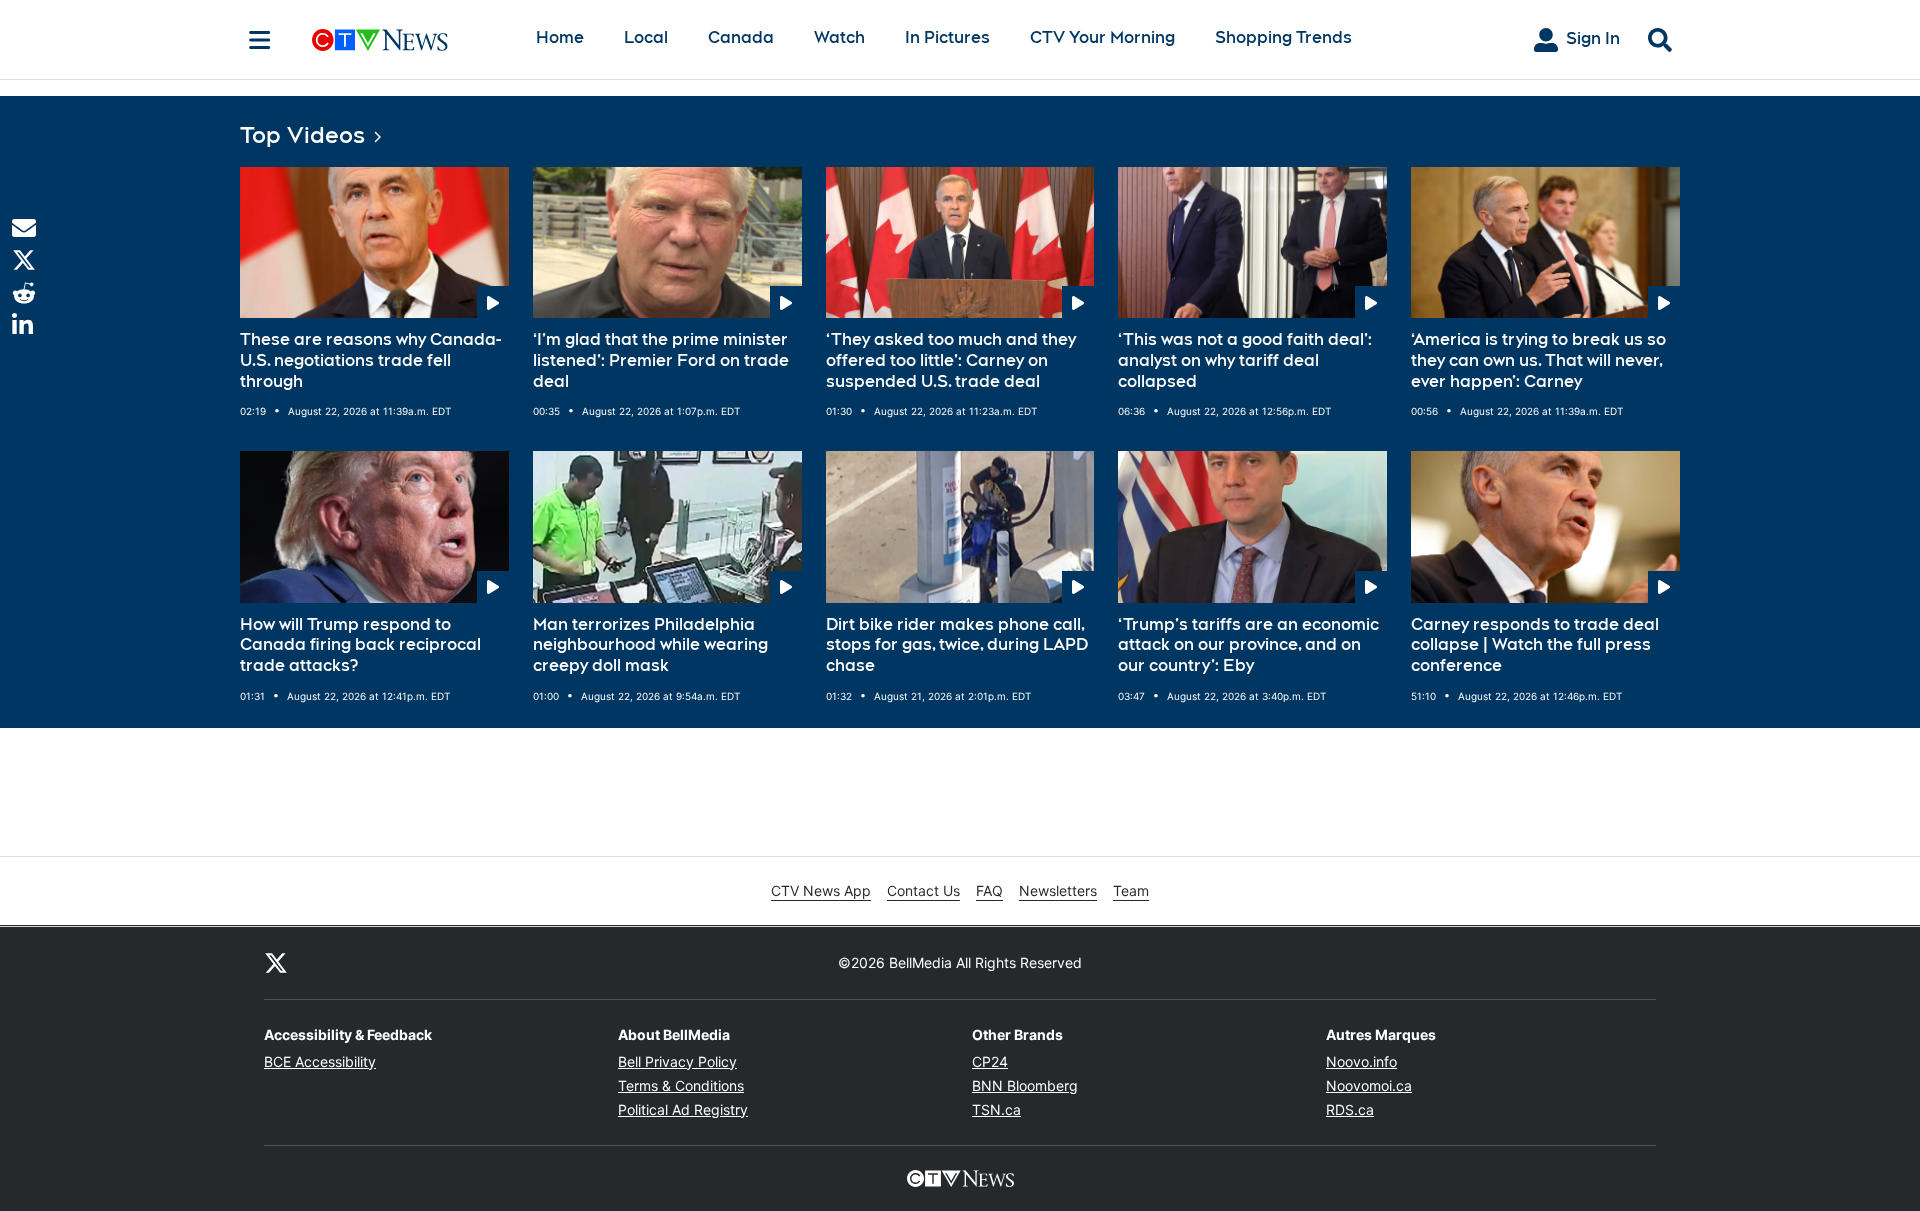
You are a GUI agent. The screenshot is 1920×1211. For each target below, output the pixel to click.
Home (560, 37)
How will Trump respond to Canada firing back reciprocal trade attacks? (360, 645)
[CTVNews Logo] (408, 39)
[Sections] (260, 40)
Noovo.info (1361, 1061)
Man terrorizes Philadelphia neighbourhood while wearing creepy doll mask (650, 645)
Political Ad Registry (683, 1109)
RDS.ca (1350, 1109)
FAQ (989, 890)
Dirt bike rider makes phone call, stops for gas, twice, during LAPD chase (957, 645)
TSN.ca (996, 1109)
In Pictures (947, 37)
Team (1131, 890)
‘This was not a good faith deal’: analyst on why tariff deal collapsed (1245, 360)
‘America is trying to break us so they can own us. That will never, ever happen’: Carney (1538, 360)
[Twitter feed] (276, 963)
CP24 (990, 1061)
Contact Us (923, 890)
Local (646, 37)
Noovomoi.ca (1369, 1085)
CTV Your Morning (1102, 37)
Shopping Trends (1283, 37)
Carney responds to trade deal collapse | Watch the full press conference (1535, 645)
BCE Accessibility (320, 1061)
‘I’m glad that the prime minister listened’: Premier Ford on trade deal (661, 360)
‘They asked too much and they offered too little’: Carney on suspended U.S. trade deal (951, 360)
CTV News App (821, 890)
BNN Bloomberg (1025, 1085)
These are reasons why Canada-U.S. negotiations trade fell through (370, 360)
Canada (741, 37)
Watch (839, 37)
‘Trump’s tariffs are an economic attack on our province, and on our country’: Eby (1248, 645)
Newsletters (1058, 890)
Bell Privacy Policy (677, 1061)
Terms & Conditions (681, 1085)
